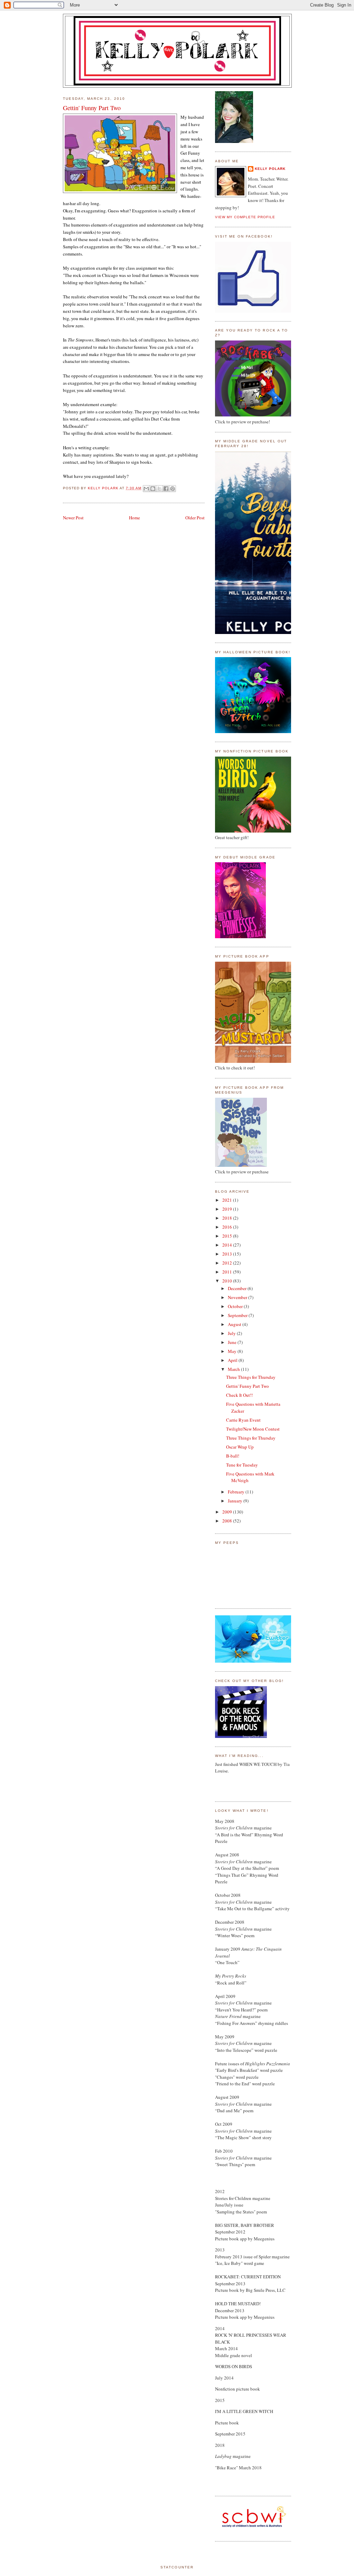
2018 (228, 1218)
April (233, 1360)
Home (134, 518)
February (237, 1492)
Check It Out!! (239, 1395)
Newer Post (73, 518)
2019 (228, 1209)
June (233, 1342)
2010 (228, 1281)
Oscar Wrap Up (240, 1447)
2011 (228, 1272)
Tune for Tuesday (242, 1465)
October (236, 1306)
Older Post (195, 518)
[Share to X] (159, 489)
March (234, 1369)
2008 (228, 1521)
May (233, 1351)
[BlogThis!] (153, 489)
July (232, 1333)
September (238, 1315)
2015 (228, 1236)
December (238, 1288)
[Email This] (146, 489)
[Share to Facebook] (166, 489)
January (236, 1501)
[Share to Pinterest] (173, 489)
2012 (228, 1263)
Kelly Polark (270, 169)
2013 (228, 1254)
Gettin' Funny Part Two (248, 1386)
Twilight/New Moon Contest (253, 1429)
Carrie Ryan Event (243, 1420)
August (235, 1324)
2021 (228, 1200)
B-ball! (233, 1456)
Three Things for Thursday (251, 1377)
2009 (228, 1512)
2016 (228, 1227)
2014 (228, 1245)
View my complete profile (245, 217)
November (238, 1297)
